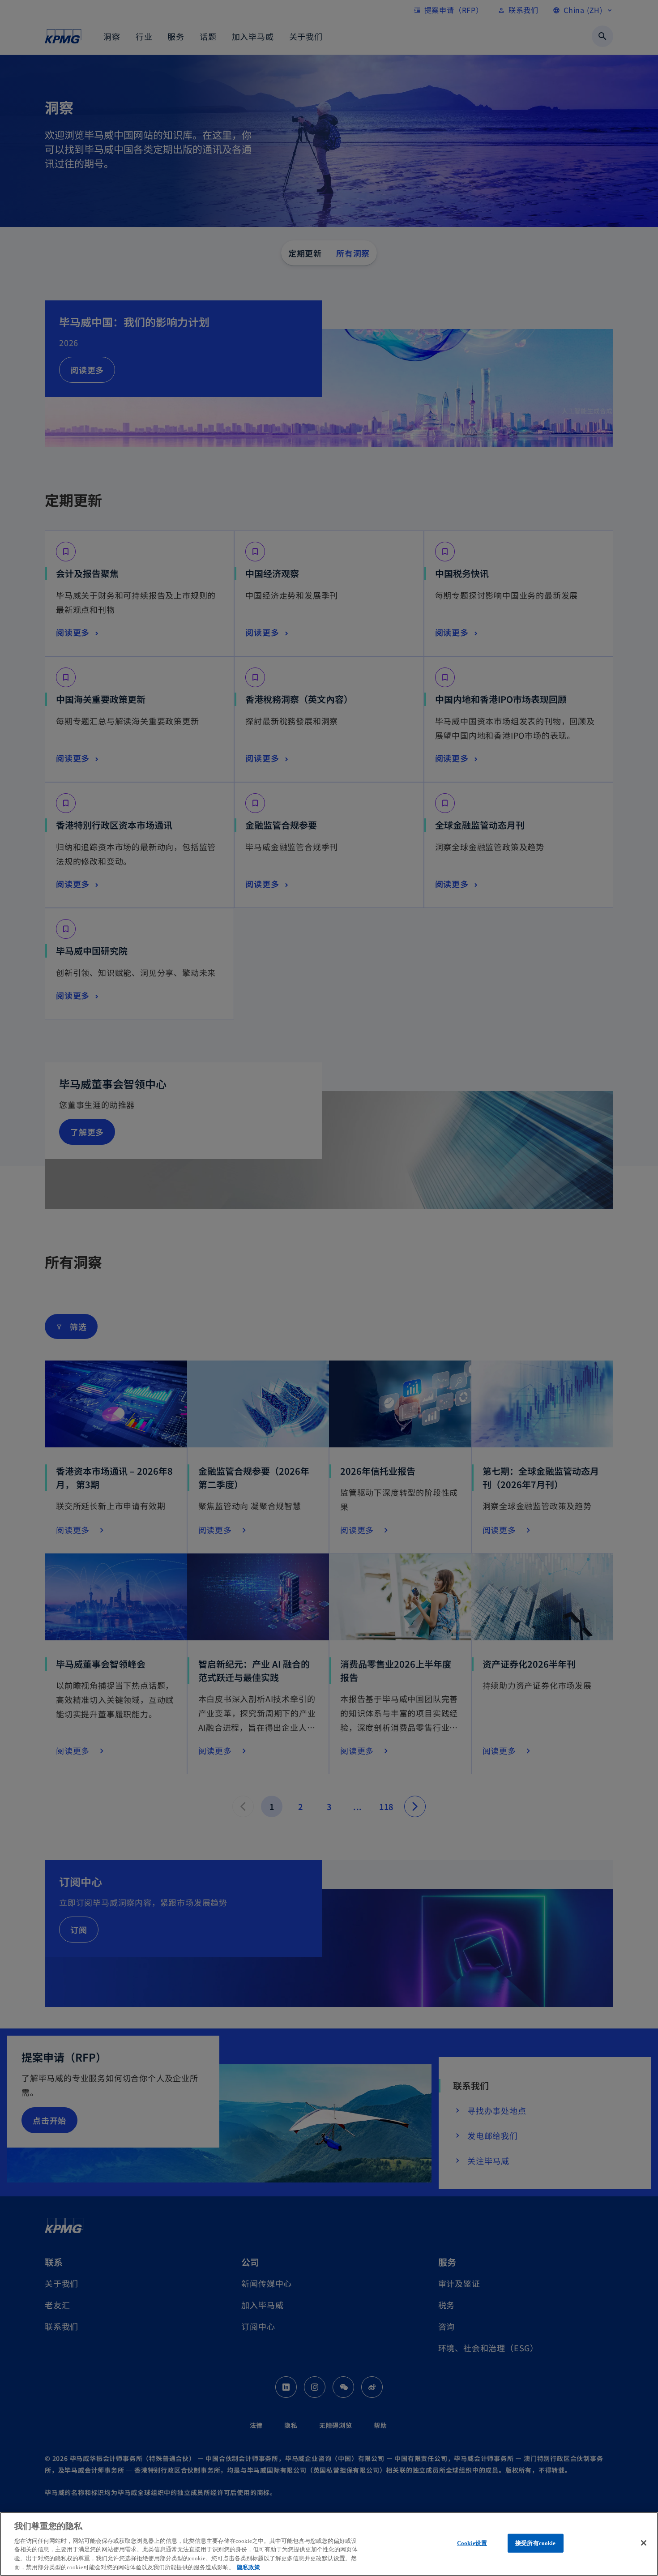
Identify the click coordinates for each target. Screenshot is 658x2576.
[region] (329, 2544)
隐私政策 (248, 2567)
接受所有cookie (535, 2543)
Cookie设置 (472, 2543)
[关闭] (644, 2543)
